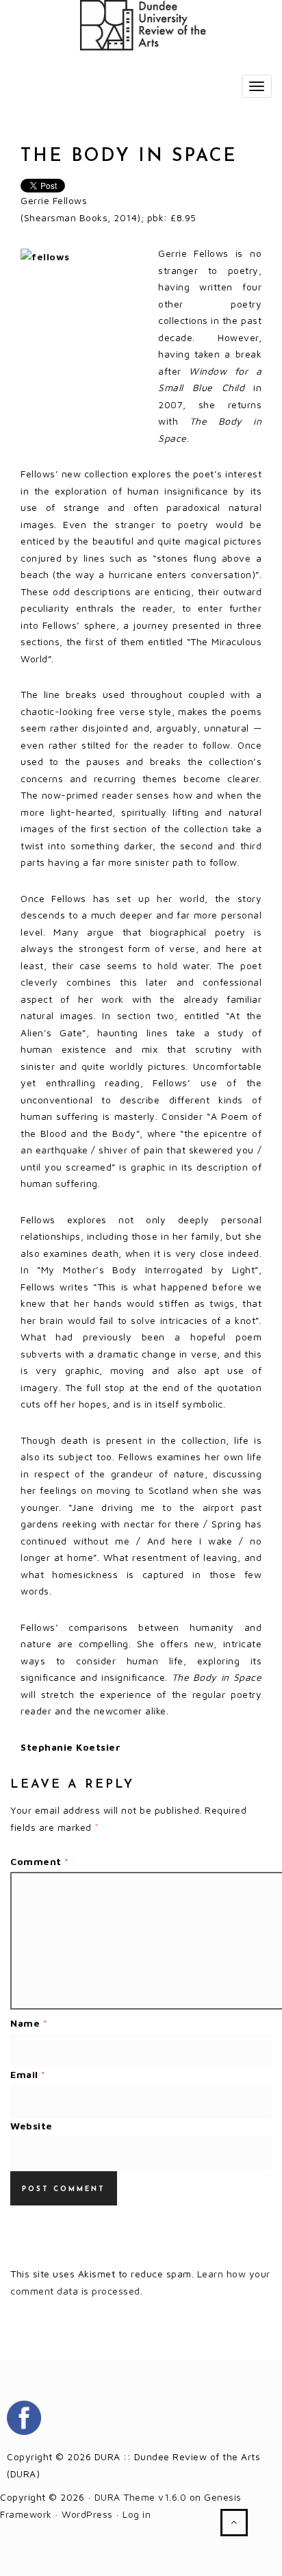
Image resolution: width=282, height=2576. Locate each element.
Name (29, 2023)
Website (31, 2126)
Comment (40, 1861)
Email (28, 2074)
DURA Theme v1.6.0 (141, 2497)
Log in (137, 2514)
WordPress (87, 2514)
